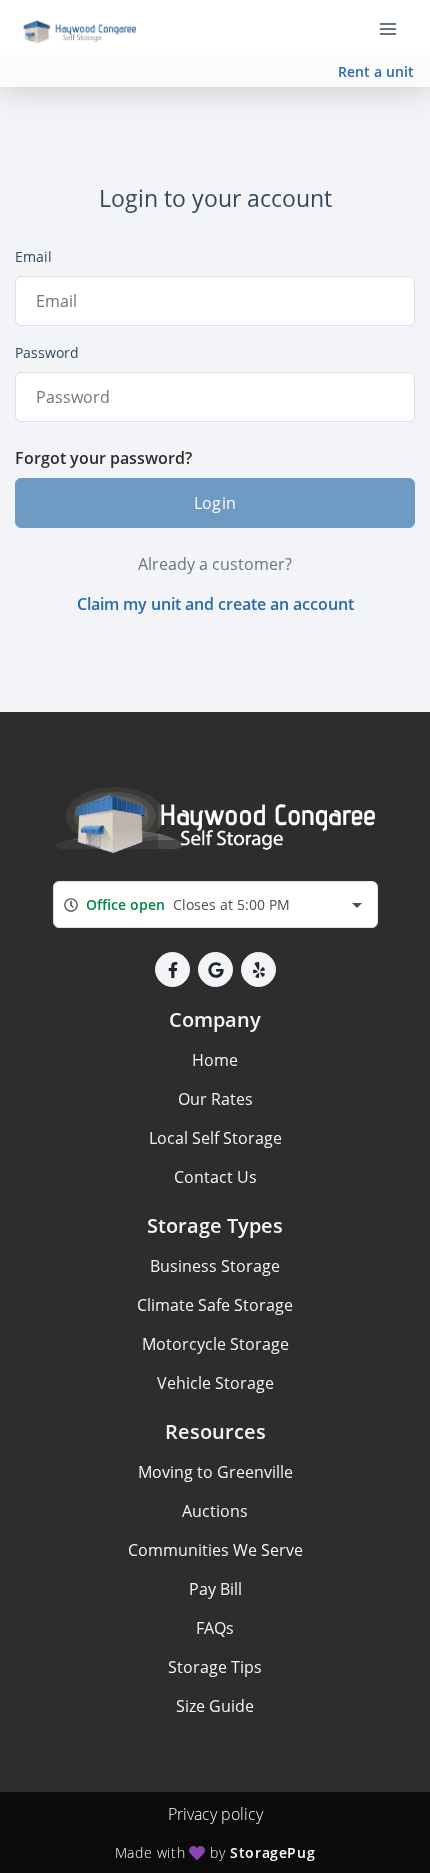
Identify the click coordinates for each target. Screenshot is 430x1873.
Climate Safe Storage (215, 1305)
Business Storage (215, 1266)
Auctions (215, 1511)
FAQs (215, 1628)
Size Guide (215, 1706)
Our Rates (215, 1099)
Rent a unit (376, 71)
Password (47, 352)
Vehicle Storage (215, 1383)
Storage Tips (215, 1667)
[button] (172, 969)
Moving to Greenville (215, 1472)
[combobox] (215, 904)
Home (215, 1060)
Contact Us (215, 1177)
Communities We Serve (215, 1550)
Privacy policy (215, 1814)
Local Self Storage (215, 1138)
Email (33, 256)
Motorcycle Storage (215, 1344)
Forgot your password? (103, 458)
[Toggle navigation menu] (396, 28)
